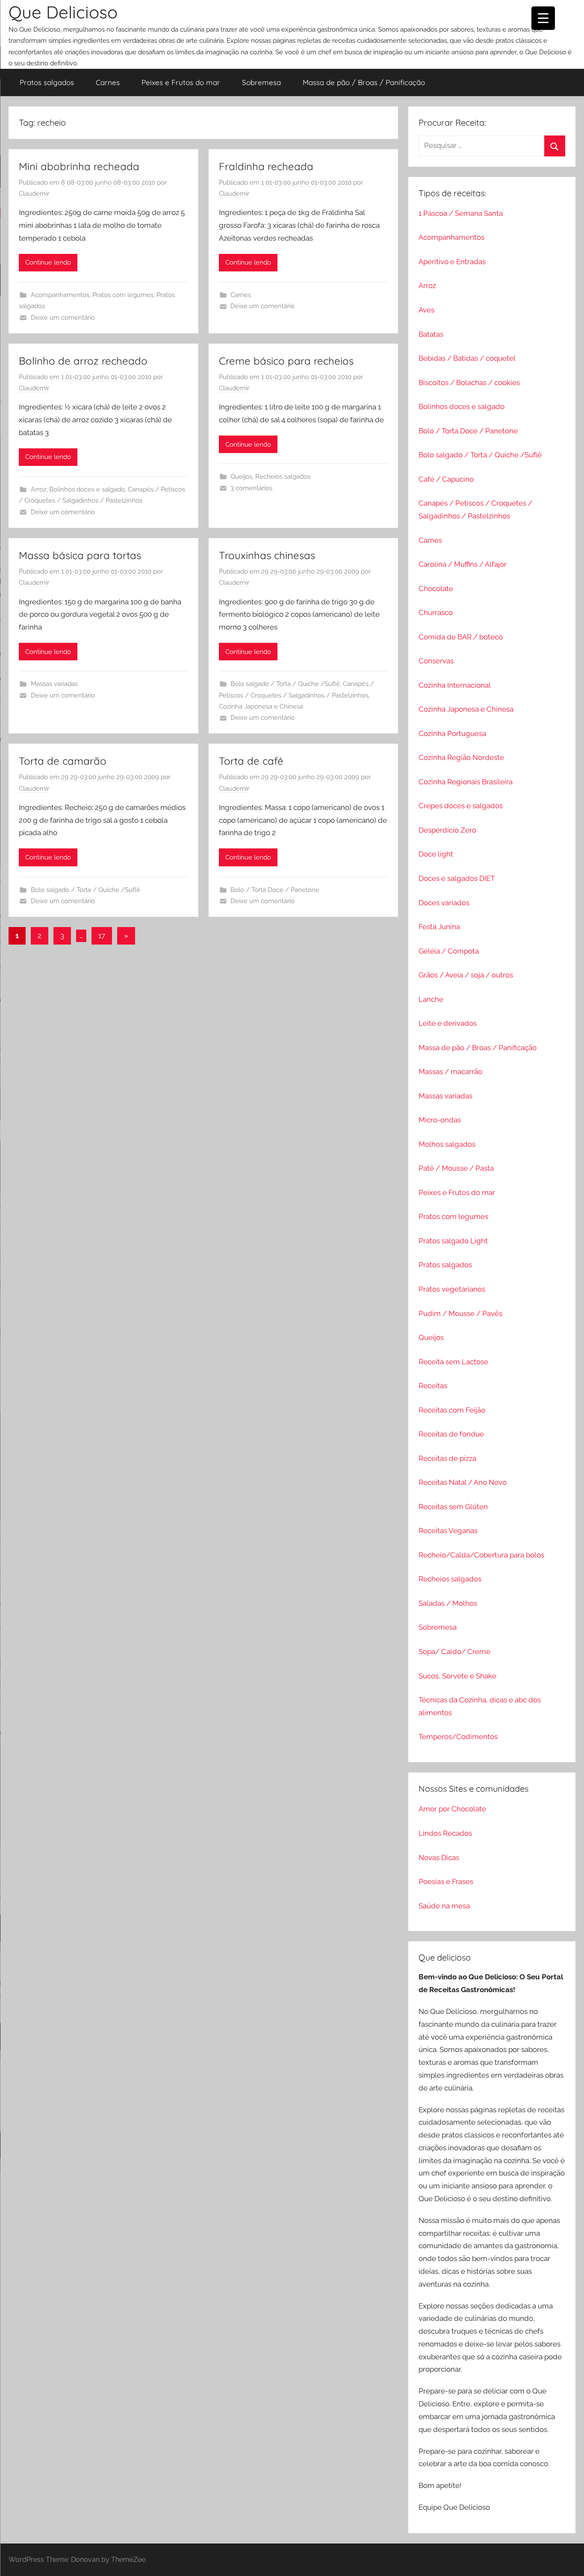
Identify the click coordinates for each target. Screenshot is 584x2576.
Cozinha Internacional (455, 685)
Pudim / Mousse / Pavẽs (460, 1313)
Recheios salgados (283, 477)
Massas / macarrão (450, 1072)
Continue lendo (48, 262)
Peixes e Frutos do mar (181, 82)
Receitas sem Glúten (453, 1507)
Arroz (38, 489)
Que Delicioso (63, 12)
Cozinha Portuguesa (452, 733)
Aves (426, 310)
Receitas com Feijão (452, 1410)
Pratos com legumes (123, 295)
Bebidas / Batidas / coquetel (467, 358)
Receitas (433, 1386)
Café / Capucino (446, 479)
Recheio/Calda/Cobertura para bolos (481, 1555)
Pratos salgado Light (453, 1241)
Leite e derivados (448, 1023)
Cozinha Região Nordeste (461, 757)
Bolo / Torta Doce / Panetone (275, 890)
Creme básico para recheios (286, 361)
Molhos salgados (447, 1144)
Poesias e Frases (446, 1881)
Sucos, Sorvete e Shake (457, 1676)
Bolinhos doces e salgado (87, 489)
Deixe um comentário (63, 318)
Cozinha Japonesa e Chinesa (261, 707)
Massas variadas (54, 684)
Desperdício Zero (447, 830)
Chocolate (436, 589)
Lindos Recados (445, 1833)
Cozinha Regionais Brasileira (466, 782)
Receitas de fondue (451, 1434)
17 (102, 936)
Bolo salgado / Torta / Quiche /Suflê (285, 684)
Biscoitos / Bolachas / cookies (469, 383)
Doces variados (444, 903)
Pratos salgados (47, 82)
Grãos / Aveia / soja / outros (466, 975)
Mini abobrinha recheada (79, 166)
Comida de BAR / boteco (461, 637)
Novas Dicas (439, 1858)
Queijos (241, 477)
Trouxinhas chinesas (267, 555)
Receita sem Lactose (453, 1362)
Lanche (431, 999)
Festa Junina (439, 927)
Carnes (108, 82)
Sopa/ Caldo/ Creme (454, 1652)
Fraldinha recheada (266, 166)
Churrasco (436, 612)
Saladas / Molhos (448, 1603)
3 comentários (251, 488)
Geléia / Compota (449, 951)
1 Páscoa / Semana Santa (461, 213)
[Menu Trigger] (543, 18)
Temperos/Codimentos (458, 1737)
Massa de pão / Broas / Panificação (364, 82)
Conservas (436, 661)
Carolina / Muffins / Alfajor (463, 564)
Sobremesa (261, 82)
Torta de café (251, 761)
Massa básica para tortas (80, 555)
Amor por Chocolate (452, 1809)
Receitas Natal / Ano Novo (463, 1482)
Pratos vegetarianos (452, 1289)
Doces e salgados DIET (457, 878)
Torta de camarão (63, 761)
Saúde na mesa (444, 1906)
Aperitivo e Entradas (452, 262)
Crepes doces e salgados (461, 806)
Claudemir (34, 194)
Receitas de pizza (447, 1458)
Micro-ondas (440, 1120)
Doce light (436, 854)
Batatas (431, 334)
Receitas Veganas (448, 1531)
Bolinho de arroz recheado (83, 361)
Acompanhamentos (60, 295)
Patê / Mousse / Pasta (456, 1168)
